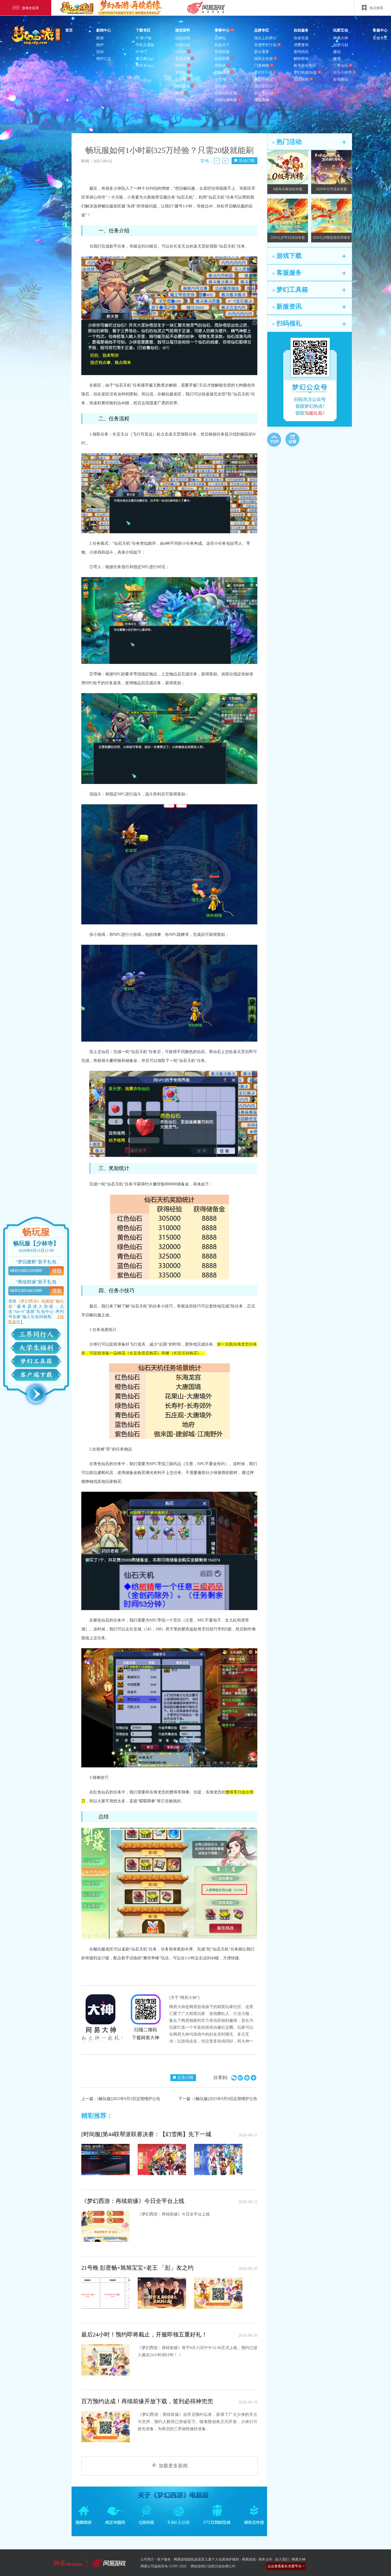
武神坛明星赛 (226, 93)
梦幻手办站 (263, 93)
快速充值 (301, 38)
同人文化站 (263, 86)
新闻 (100, 38)
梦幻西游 (37, 36)
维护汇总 (104, 59)
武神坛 (220, 38)
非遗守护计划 (265, 45)
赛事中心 (222, 30)
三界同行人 (36, 1334)
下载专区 (143, 30)
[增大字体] (225, 161)
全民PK (221, 79)
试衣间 (181, 52)
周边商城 (262, 100)
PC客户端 (144, 38)
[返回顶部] (274, 440)
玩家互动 (341, 30)
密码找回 (301, 52)
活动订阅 (246, 161)
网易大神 (341, 38)
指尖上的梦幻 (265, 38)
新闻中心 (104, 30)
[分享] (292, 439)
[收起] (36, 1394)
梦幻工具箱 (36, 1361)
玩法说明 (183, 38)
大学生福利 (36, 1348)
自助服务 (301, 30)
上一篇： (121, 2099)
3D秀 (179, 93)
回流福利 (301, 79)
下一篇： (218, 2099)
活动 (100, 52)
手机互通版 (145, 45)
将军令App (145, 65)
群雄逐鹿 (222, 72)
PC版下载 (36, 1375)
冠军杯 (220, 86)
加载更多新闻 (173, 2466)
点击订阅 (185, 2078)
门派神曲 (262, 65)
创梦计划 (341, 45)
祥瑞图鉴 (183, 86)
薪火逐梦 (262, 52)
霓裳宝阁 (183, 59)
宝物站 (181, 79)
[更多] (344, 142)
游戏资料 (183, 30)
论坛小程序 (342, 72)
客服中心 (380, 30)
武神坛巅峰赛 (226, 100)
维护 (100, 45)
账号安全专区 (305, 65)
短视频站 (341, 79)
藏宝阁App (145, 59)
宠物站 (181, 72)
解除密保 (301, 59)
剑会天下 (222, 45)
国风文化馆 (263, 59)
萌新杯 (220, 65)
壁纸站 (181, 100)
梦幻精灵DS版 (305, 72)
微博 (337, 59)
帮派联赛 (222, 52)
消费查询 (301, 45)
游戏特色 (183, 45)
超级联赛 (222, 59)
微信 (337, 52)
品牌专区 (262, 30)
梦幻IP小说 (263, 72)
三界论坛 (341, 65)
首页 (69, 30)
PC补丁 (142, 52)
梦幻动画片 (263, 79)
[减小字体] (217, 161)
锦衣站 (181, 65)
